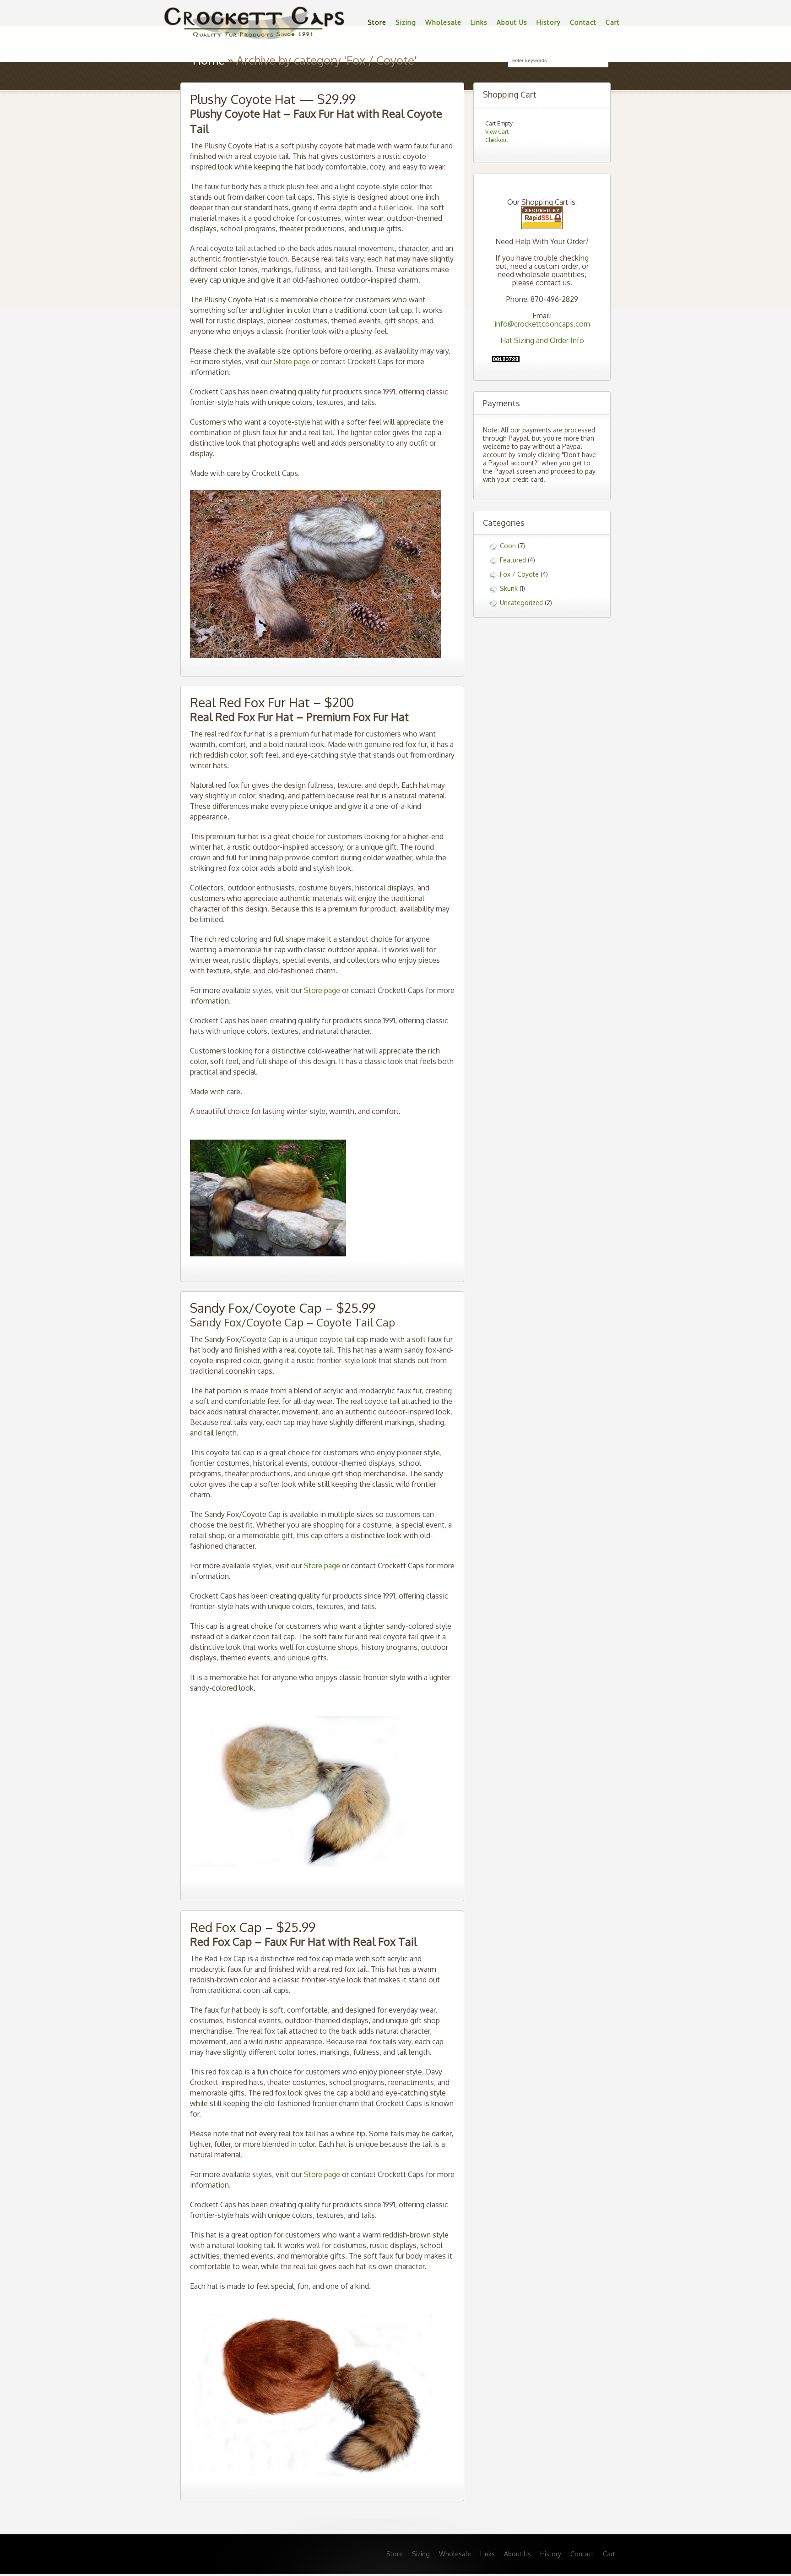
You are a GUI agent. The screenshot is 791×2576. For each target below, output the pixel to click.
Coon (508, 546)
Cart (613, 22)
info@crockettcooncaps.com (542, 324)
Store (377, 22)
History (549, 22)
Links (479, 22)
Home (209, 60)
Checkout (497, 140)
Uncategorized (521, 603)
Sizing (406, 22)
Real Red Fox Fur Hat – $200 (272, 702)
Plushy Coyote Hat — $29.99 (273, 99)
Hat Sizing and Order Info (542, 340)
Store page (292, 361)
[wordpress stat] (506, 360)
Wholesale (443, 22)
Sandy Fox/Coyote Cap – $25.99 (283, 1308)
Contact (583, 22)
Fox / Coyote (519, 574)
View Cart (497, 132)
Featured (513, 560)
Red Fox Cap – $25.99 (253, 1927)
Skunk (509, 588)
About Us (512, 22)
